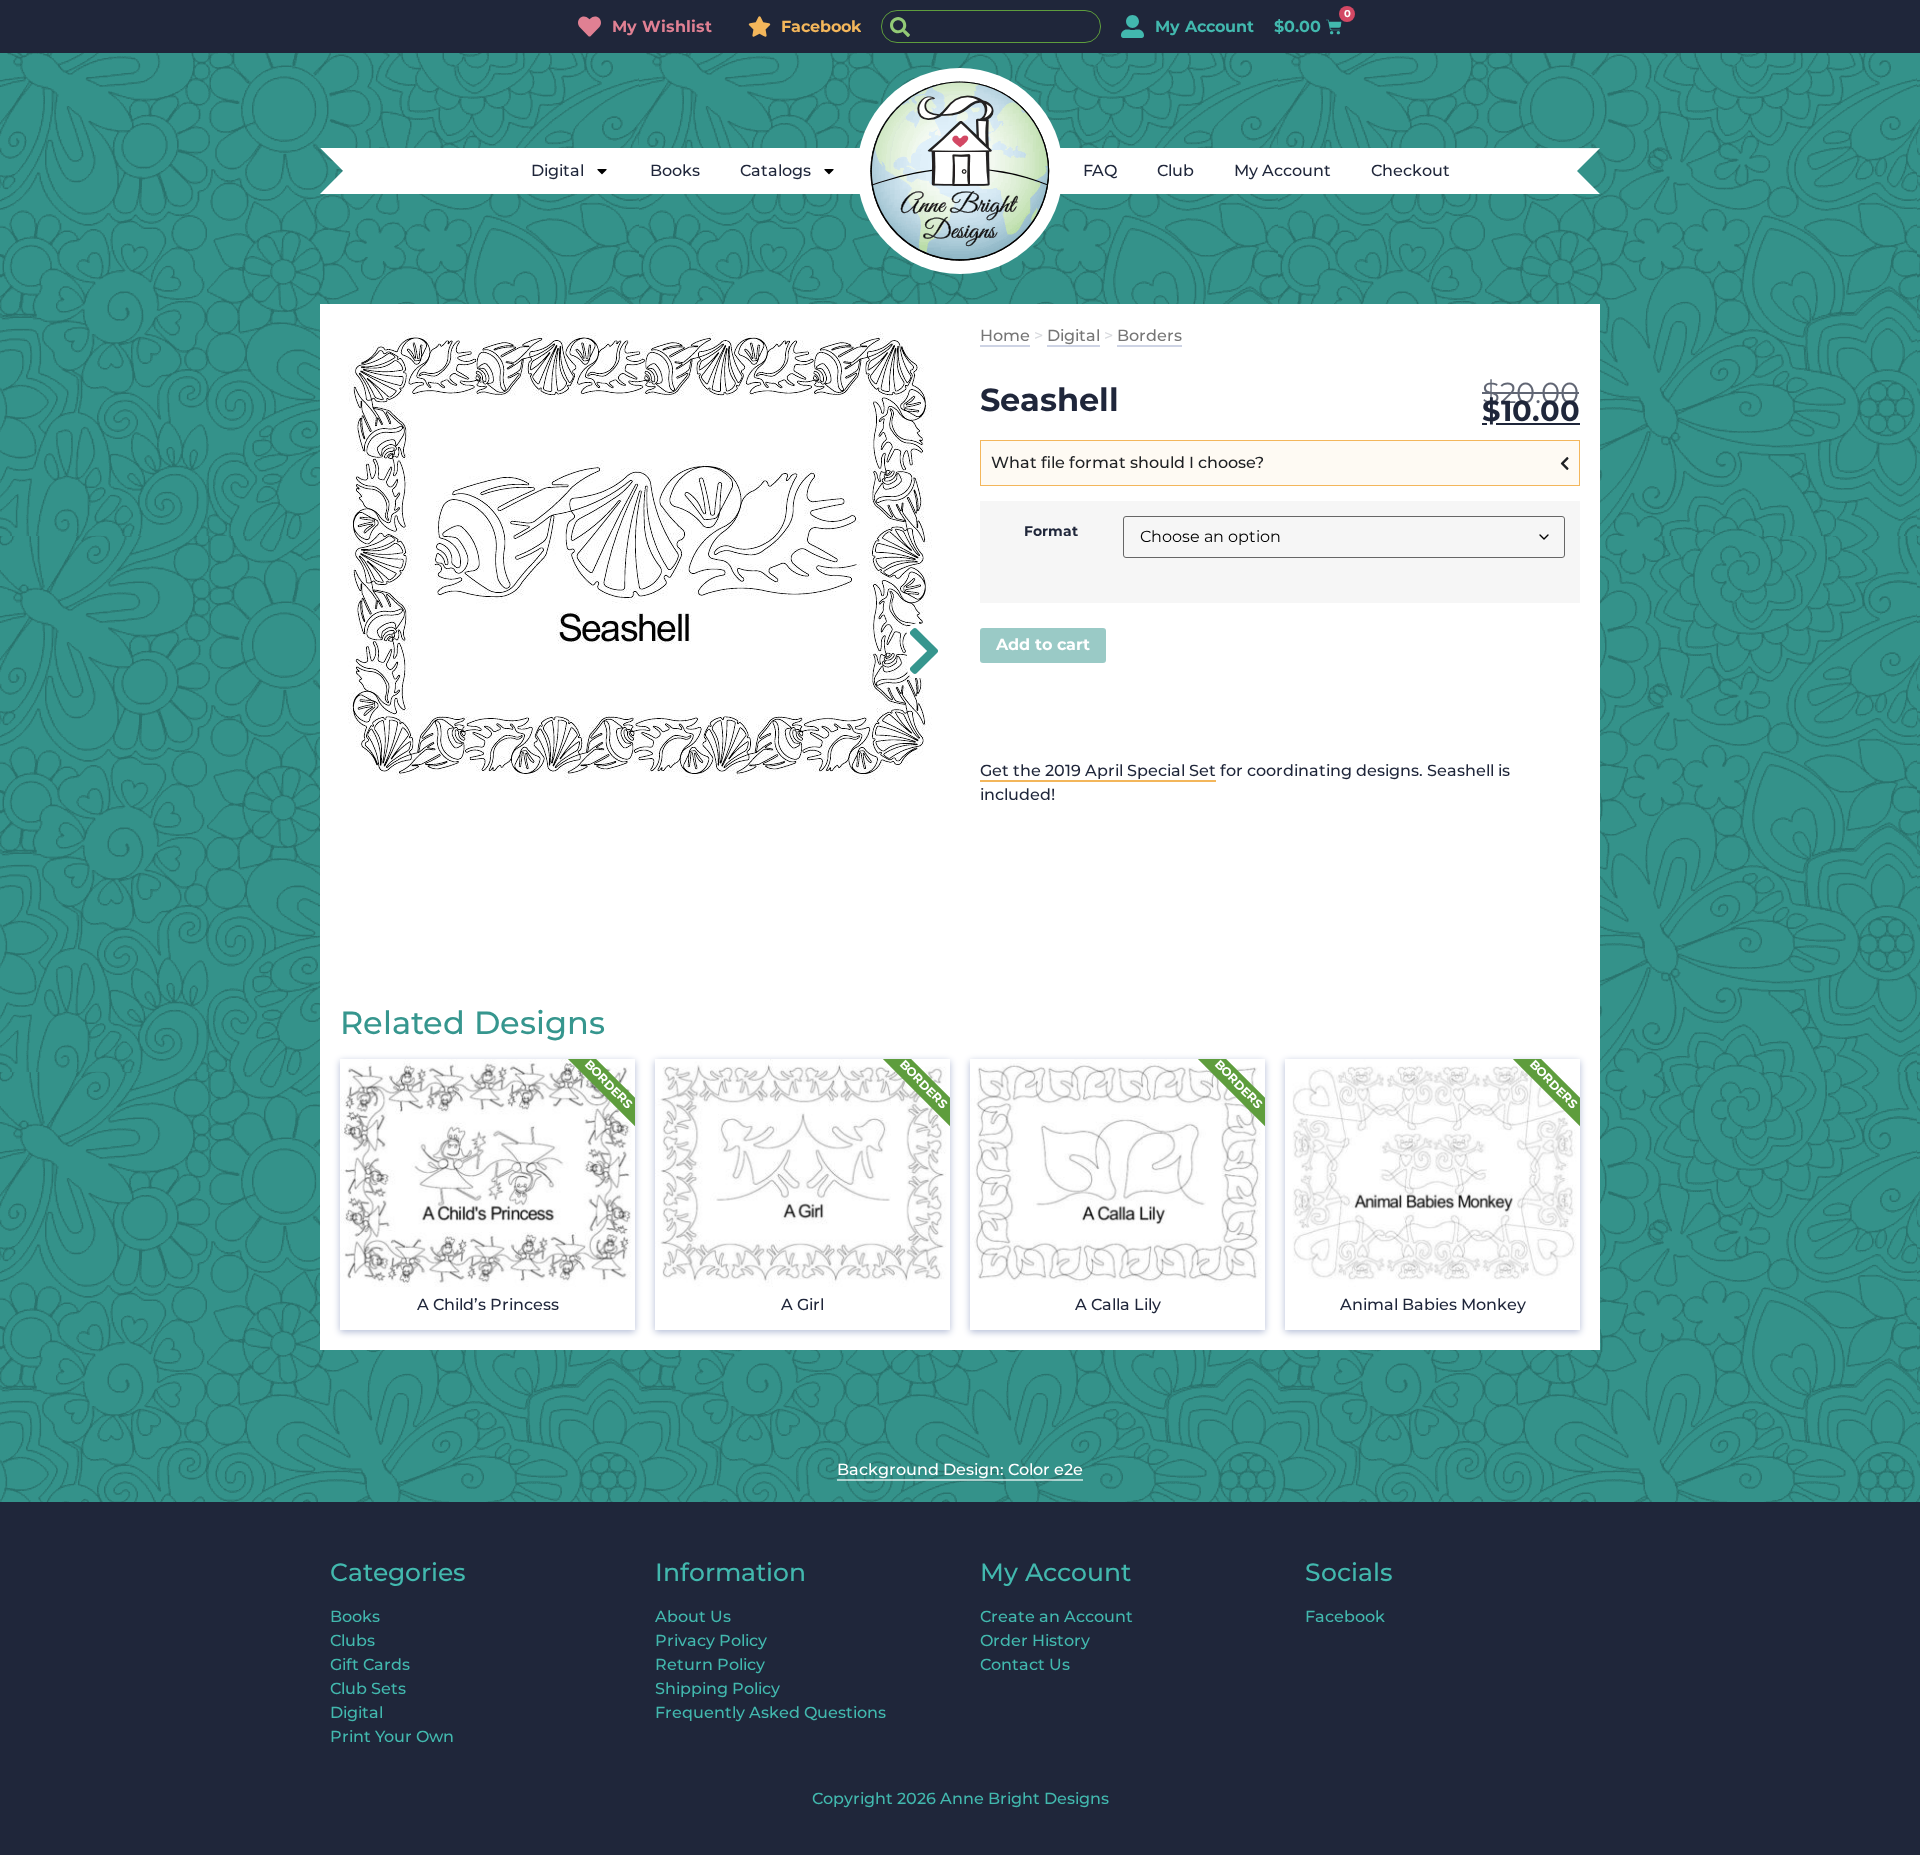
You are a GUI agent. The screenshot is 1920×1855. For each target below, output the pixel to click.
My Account (1282, 170)
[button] (912, 651)
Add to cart (1043, 644)
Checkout (1410, 170)
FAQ (1100, 170)
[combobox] (991, 26)
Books (675, 170)
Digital (557, 170)
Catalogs (775, 170)
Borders (1149, 335)
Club (1175, 170)
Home (1005, 335)
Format (1051, 531)
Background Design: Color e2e (960, 1469)
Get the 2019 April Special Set (1098, 770)
